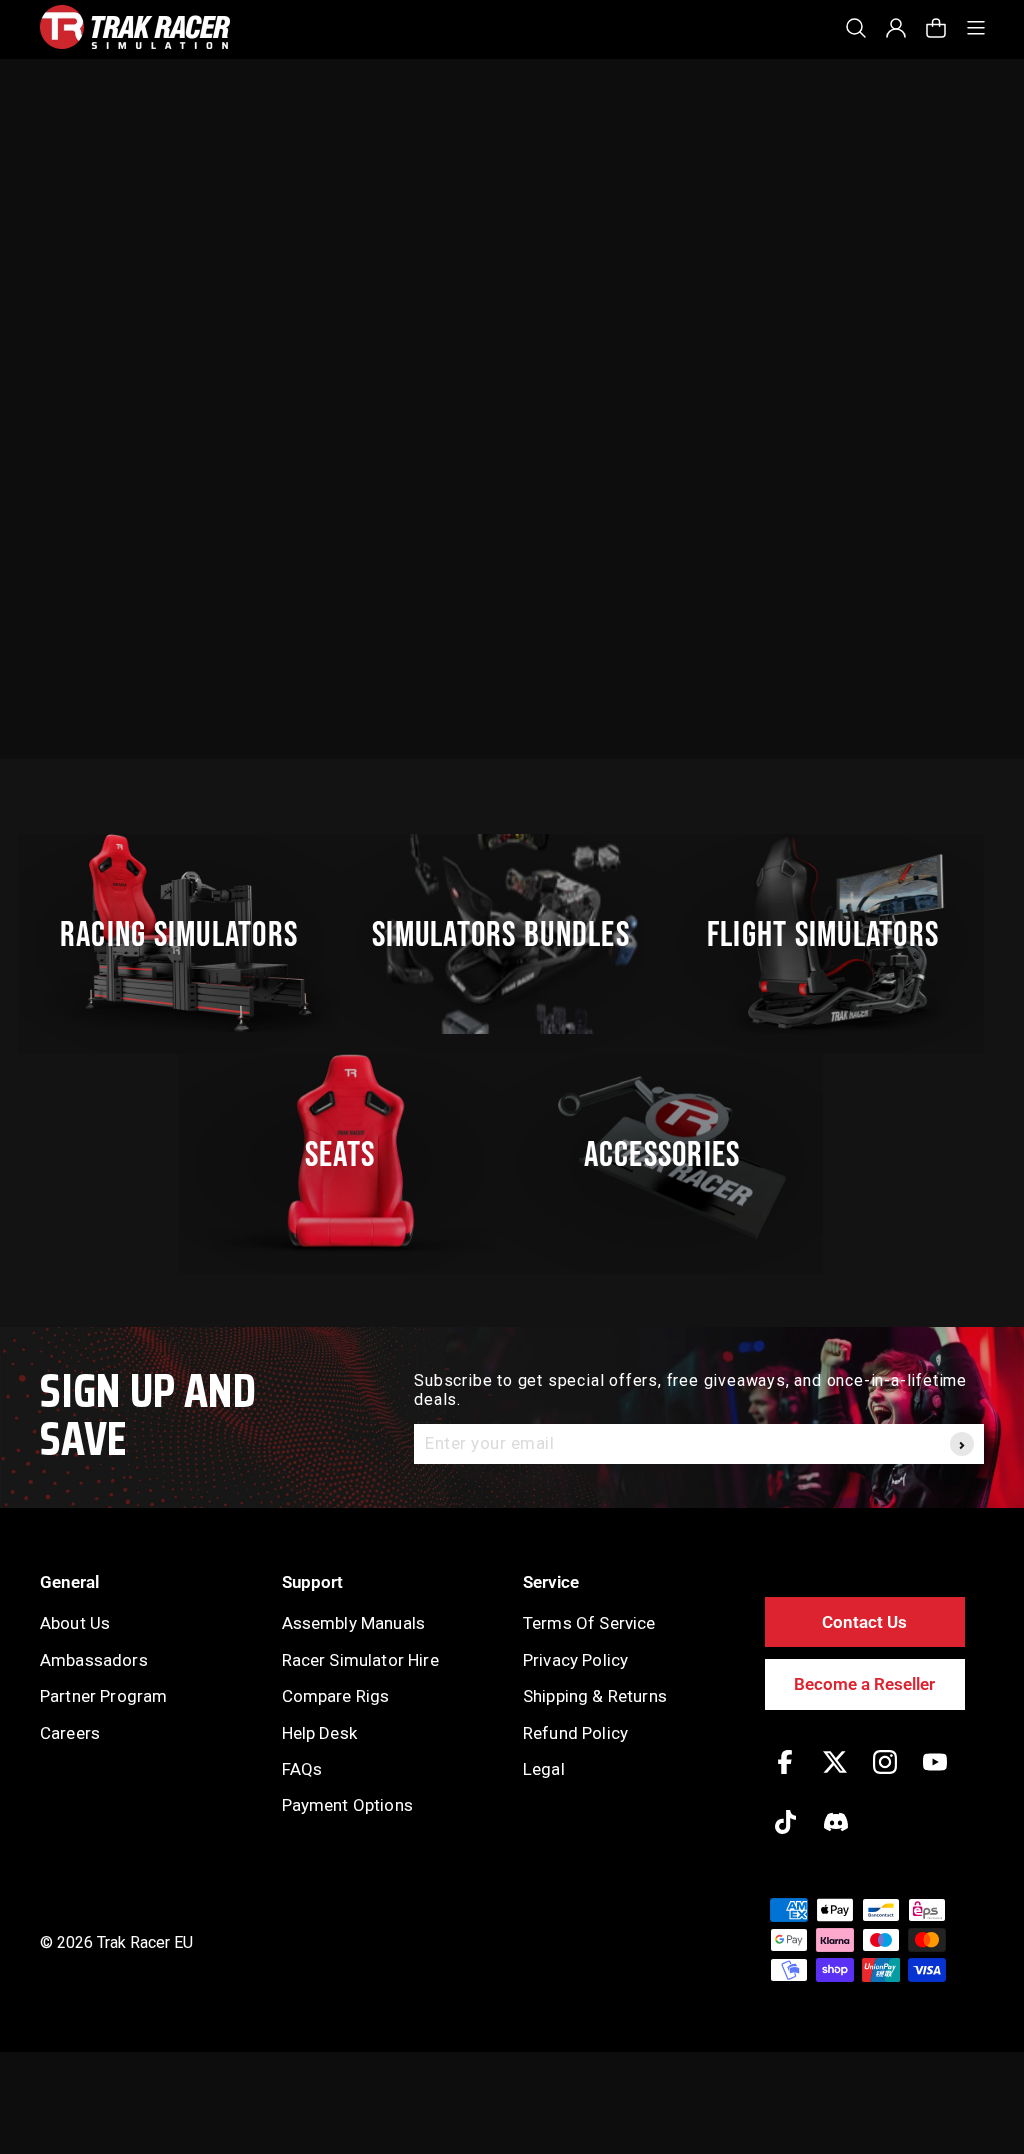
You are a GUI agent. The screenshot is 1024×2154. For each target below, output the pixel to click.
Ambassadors (94, 1660)
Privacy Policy (575, 1660)
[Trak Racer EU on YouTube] (935, 1776)
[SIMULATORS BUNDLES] (512, 934)
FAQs (302, 1769)
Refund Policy (575, 1733)
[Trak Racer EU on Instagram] (885, 1776)
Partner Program (103, 1696)
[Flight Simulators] (834, 934)
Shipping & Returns (595, 1696)
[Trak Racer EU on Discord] (836, 1836)
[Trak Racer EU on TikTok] (785, 1836)
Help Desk (319, 1733)
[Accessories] (673, 1154)
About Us (75, 1623)
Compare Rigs (336, 1696)
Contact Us (864, 1622)
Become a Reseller (864, 1684)
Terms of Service (589, 1623)
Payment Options (347, 1805)
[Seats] (351, 1154)
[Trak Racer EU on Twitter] (835, 1776)
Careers (70, 1733)
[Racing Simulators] (190, 934)
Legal (544, 1769)
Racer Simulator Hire (360, 1660)
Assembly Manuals (354, 1623)
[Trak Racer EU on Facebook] (785, 1776)
